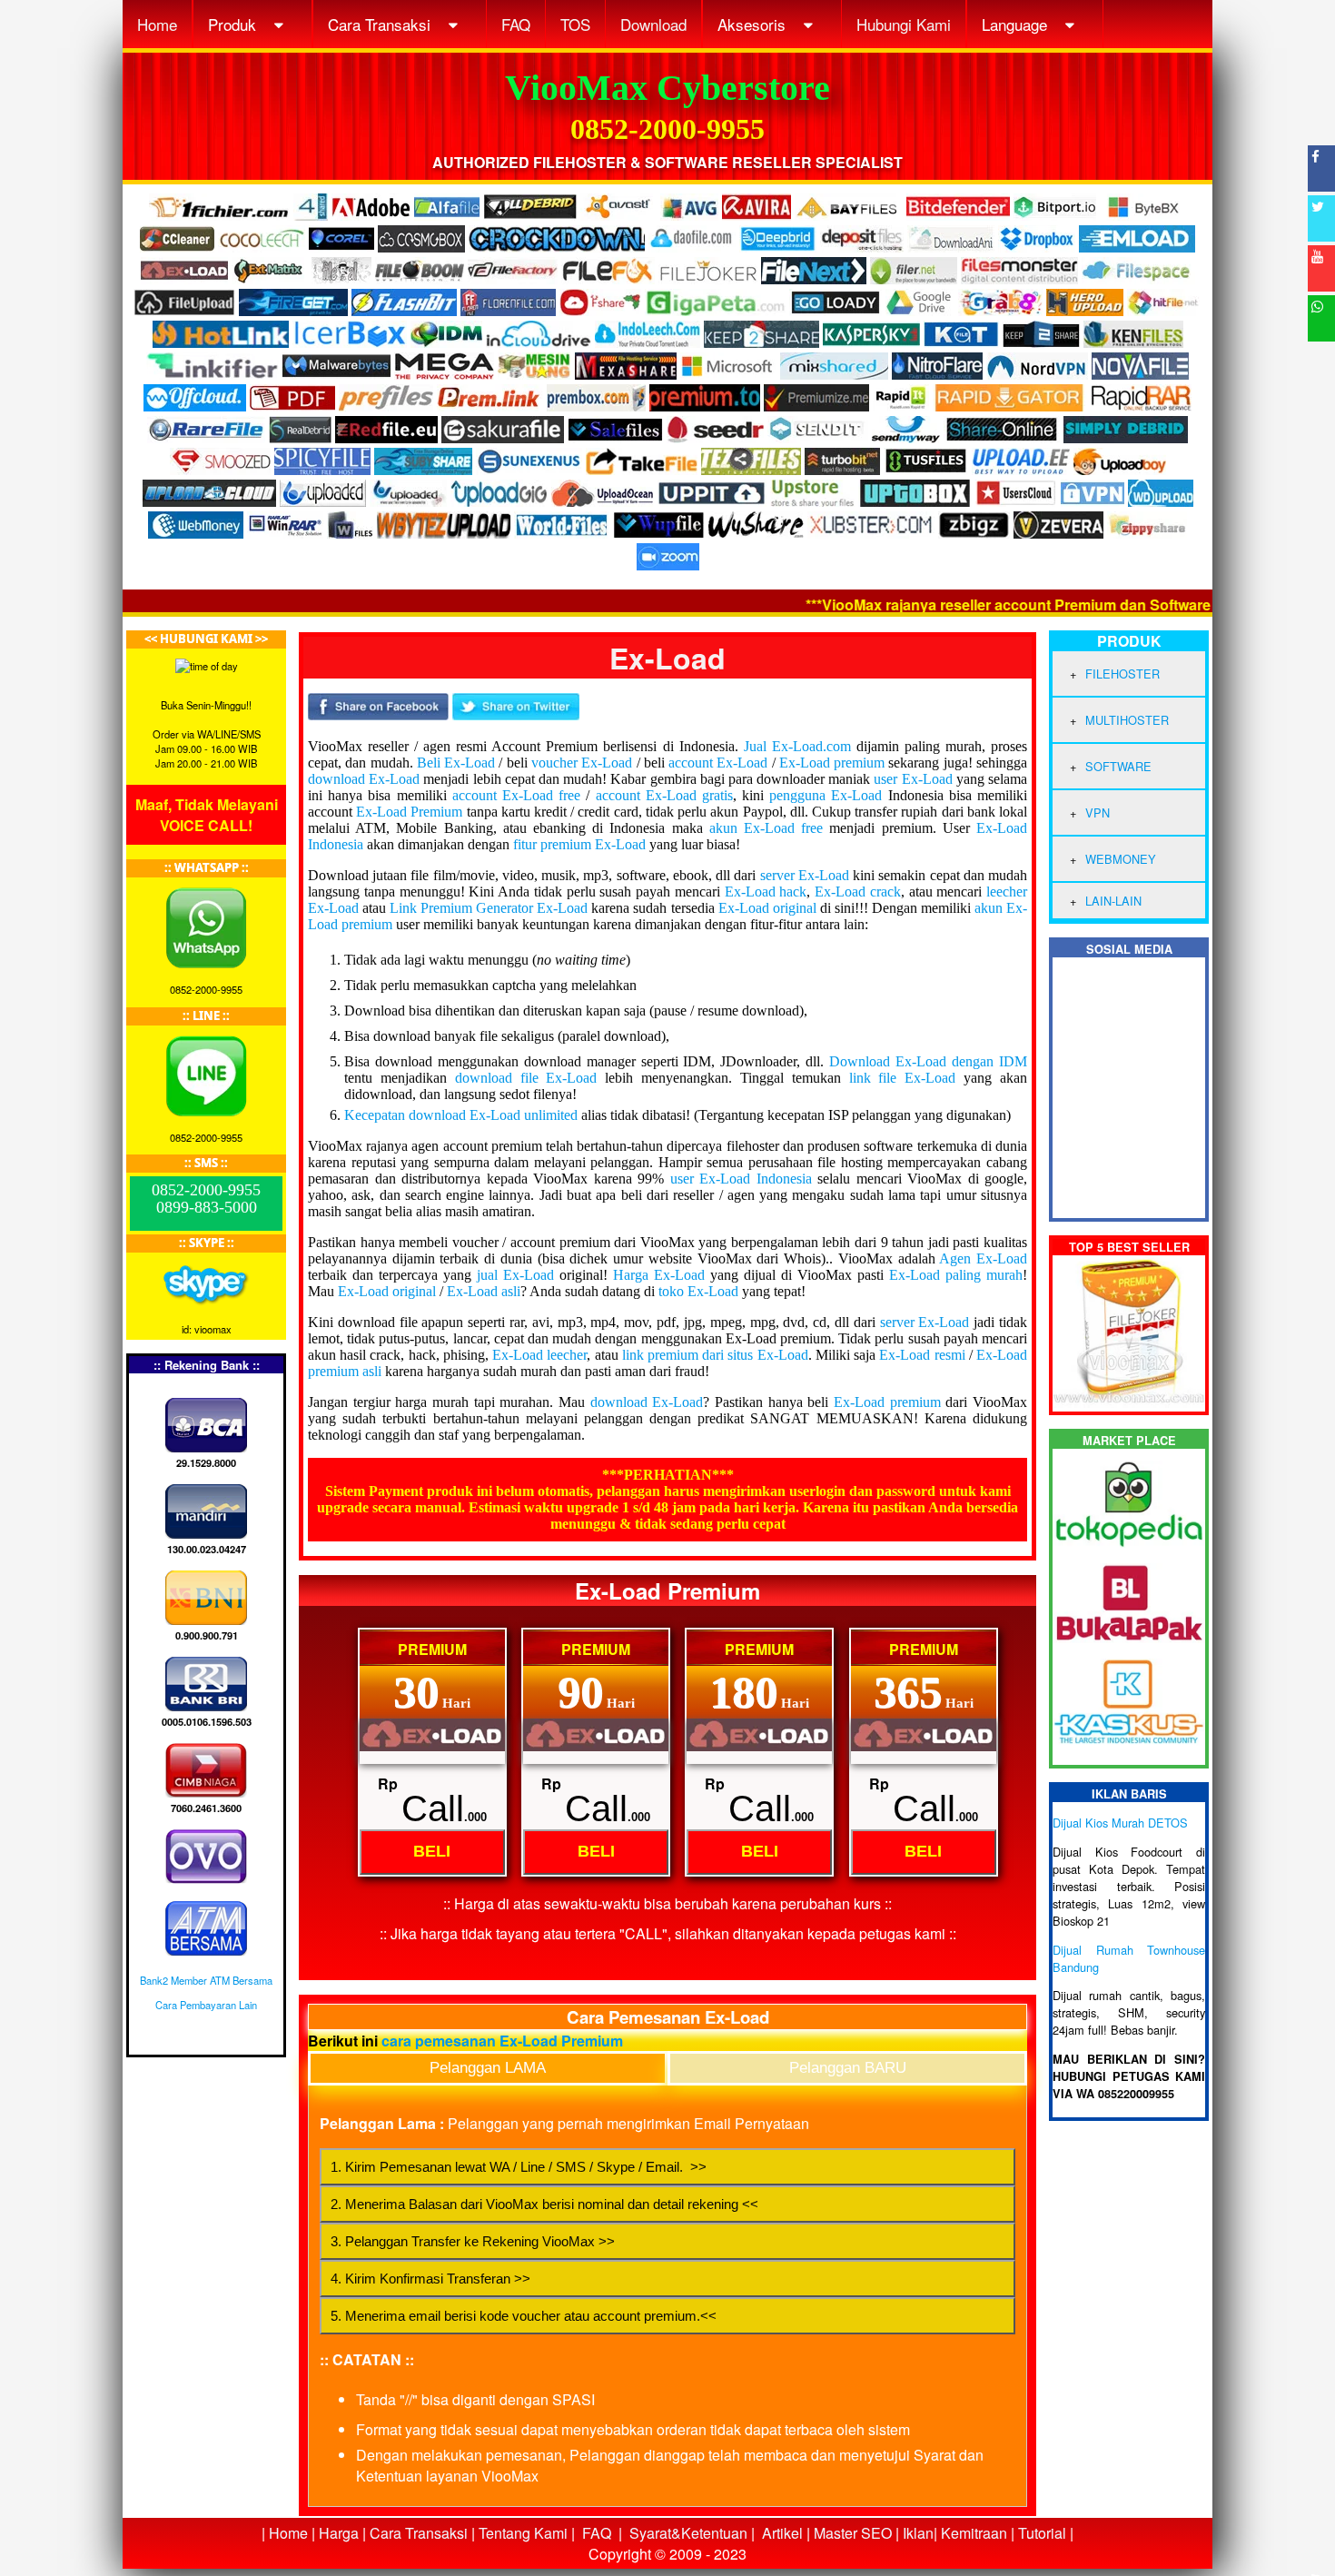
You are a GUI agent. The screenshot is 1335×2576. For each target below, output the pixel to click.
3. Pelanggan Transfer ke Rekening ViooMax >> (473, 2241)
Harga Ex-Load (659, 1275)
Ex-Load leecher (539, 1355)
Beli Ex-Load (456, 763)
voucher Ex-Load (582, 763)
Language (1017, 24)
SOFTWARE (1118, 766)
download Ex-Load (364, 779)
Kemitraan (974, 2533)
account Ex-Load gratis (664, 795)
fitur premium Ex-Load (579, 844)
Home (157, 24)
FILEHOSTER (1122, 674)
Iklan (918, 2533)
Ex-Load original (767, 908)
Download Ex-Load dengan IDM (928, 1061)
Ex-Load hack (766, 892)
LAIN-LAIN (1113, 901)
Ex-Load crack (858, 892)
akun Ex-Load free (766, 828)
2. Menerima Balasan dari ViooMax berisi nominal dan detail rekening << (544, 2204)
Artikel (782, 2533)
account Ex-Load (718, 763)
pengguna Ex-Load (826, 795)
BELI (432, 1851)
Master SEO (851, 2533)
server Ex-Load (805, 875)
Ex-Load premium (832, 763)
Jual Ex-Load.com (797, 746)
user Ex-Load (913, 779)
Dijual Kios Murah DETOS (1120, 1823)
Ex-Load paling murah (956, 1275)
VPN (1098, 812)
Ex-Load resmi (922, 1355)
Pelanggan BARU (848, 2068)
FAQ (516, 24)
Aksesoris (754, 24)
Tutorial (1042, 2533)
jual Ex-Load (515, 1275)
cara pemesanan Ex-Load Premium (502, 2041)
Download (653, 24)
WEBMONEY (1121, 859)
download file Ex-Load (526, 1078)
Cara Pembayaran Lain (206, 2005)
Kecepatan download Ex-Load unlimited (461, 1115)
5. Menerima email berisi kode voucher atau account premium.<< (524, 2316)
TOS (575, 24)
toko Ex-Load (698, 1291)
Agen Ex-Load (983, 1258)
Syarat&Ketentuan (688, 2533)
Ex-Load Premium (409, 812)
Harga (339, 2533)
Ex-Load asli (484, 1291)
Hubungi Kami (904, 24)
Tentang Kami (523, 2533)
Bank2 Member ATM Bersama (206, 1980)
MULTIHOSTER (1127, 720)
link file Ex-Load (903, 1078)
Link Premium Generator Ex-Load (489, 908)
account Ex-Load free (516, 795)
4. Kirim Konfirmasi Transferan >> (430, 2279)
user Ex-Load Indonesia (741, 1179)
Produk (234, 24)
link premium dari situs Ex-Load (715, 1355)
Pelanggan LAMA (488, 2068)
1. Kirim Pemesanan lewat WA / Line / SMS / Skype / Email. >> (519, 2167)
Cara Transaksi (381, 24)
